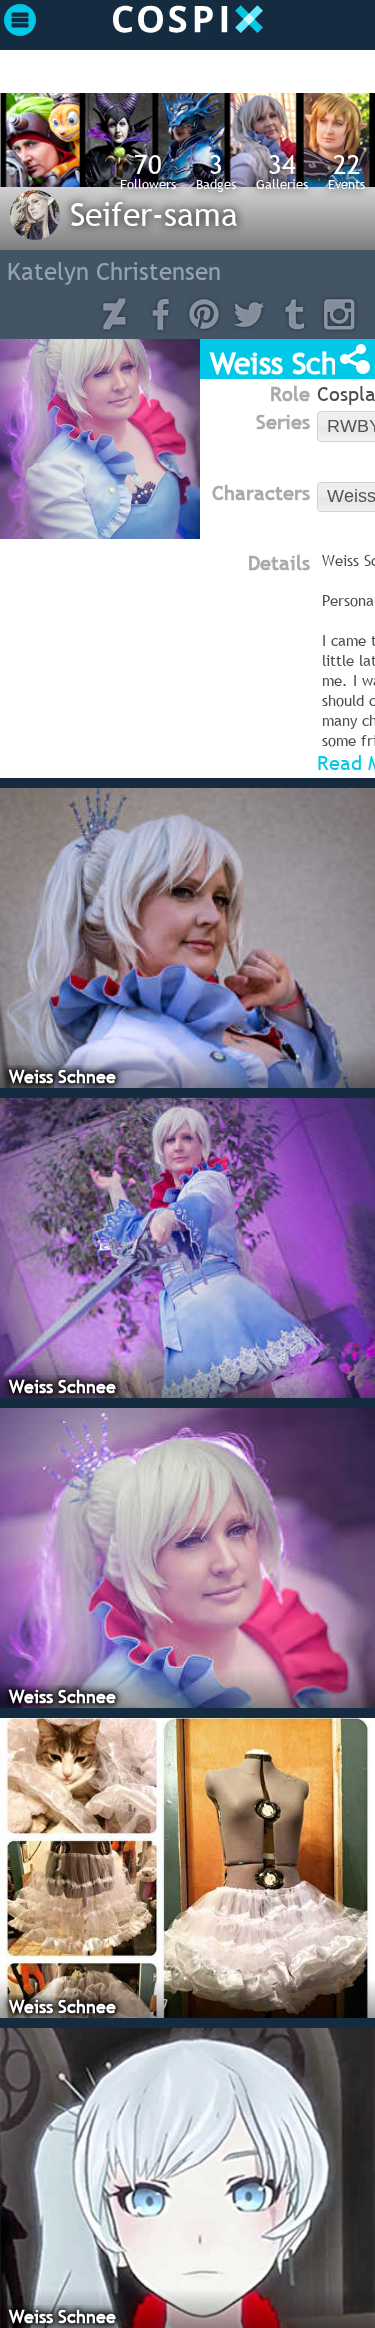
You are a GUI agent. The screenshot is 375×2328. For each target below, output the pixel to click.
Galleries (282, 171)
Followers (148, 171)
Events (346, 171)
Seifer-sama (154, 214)
